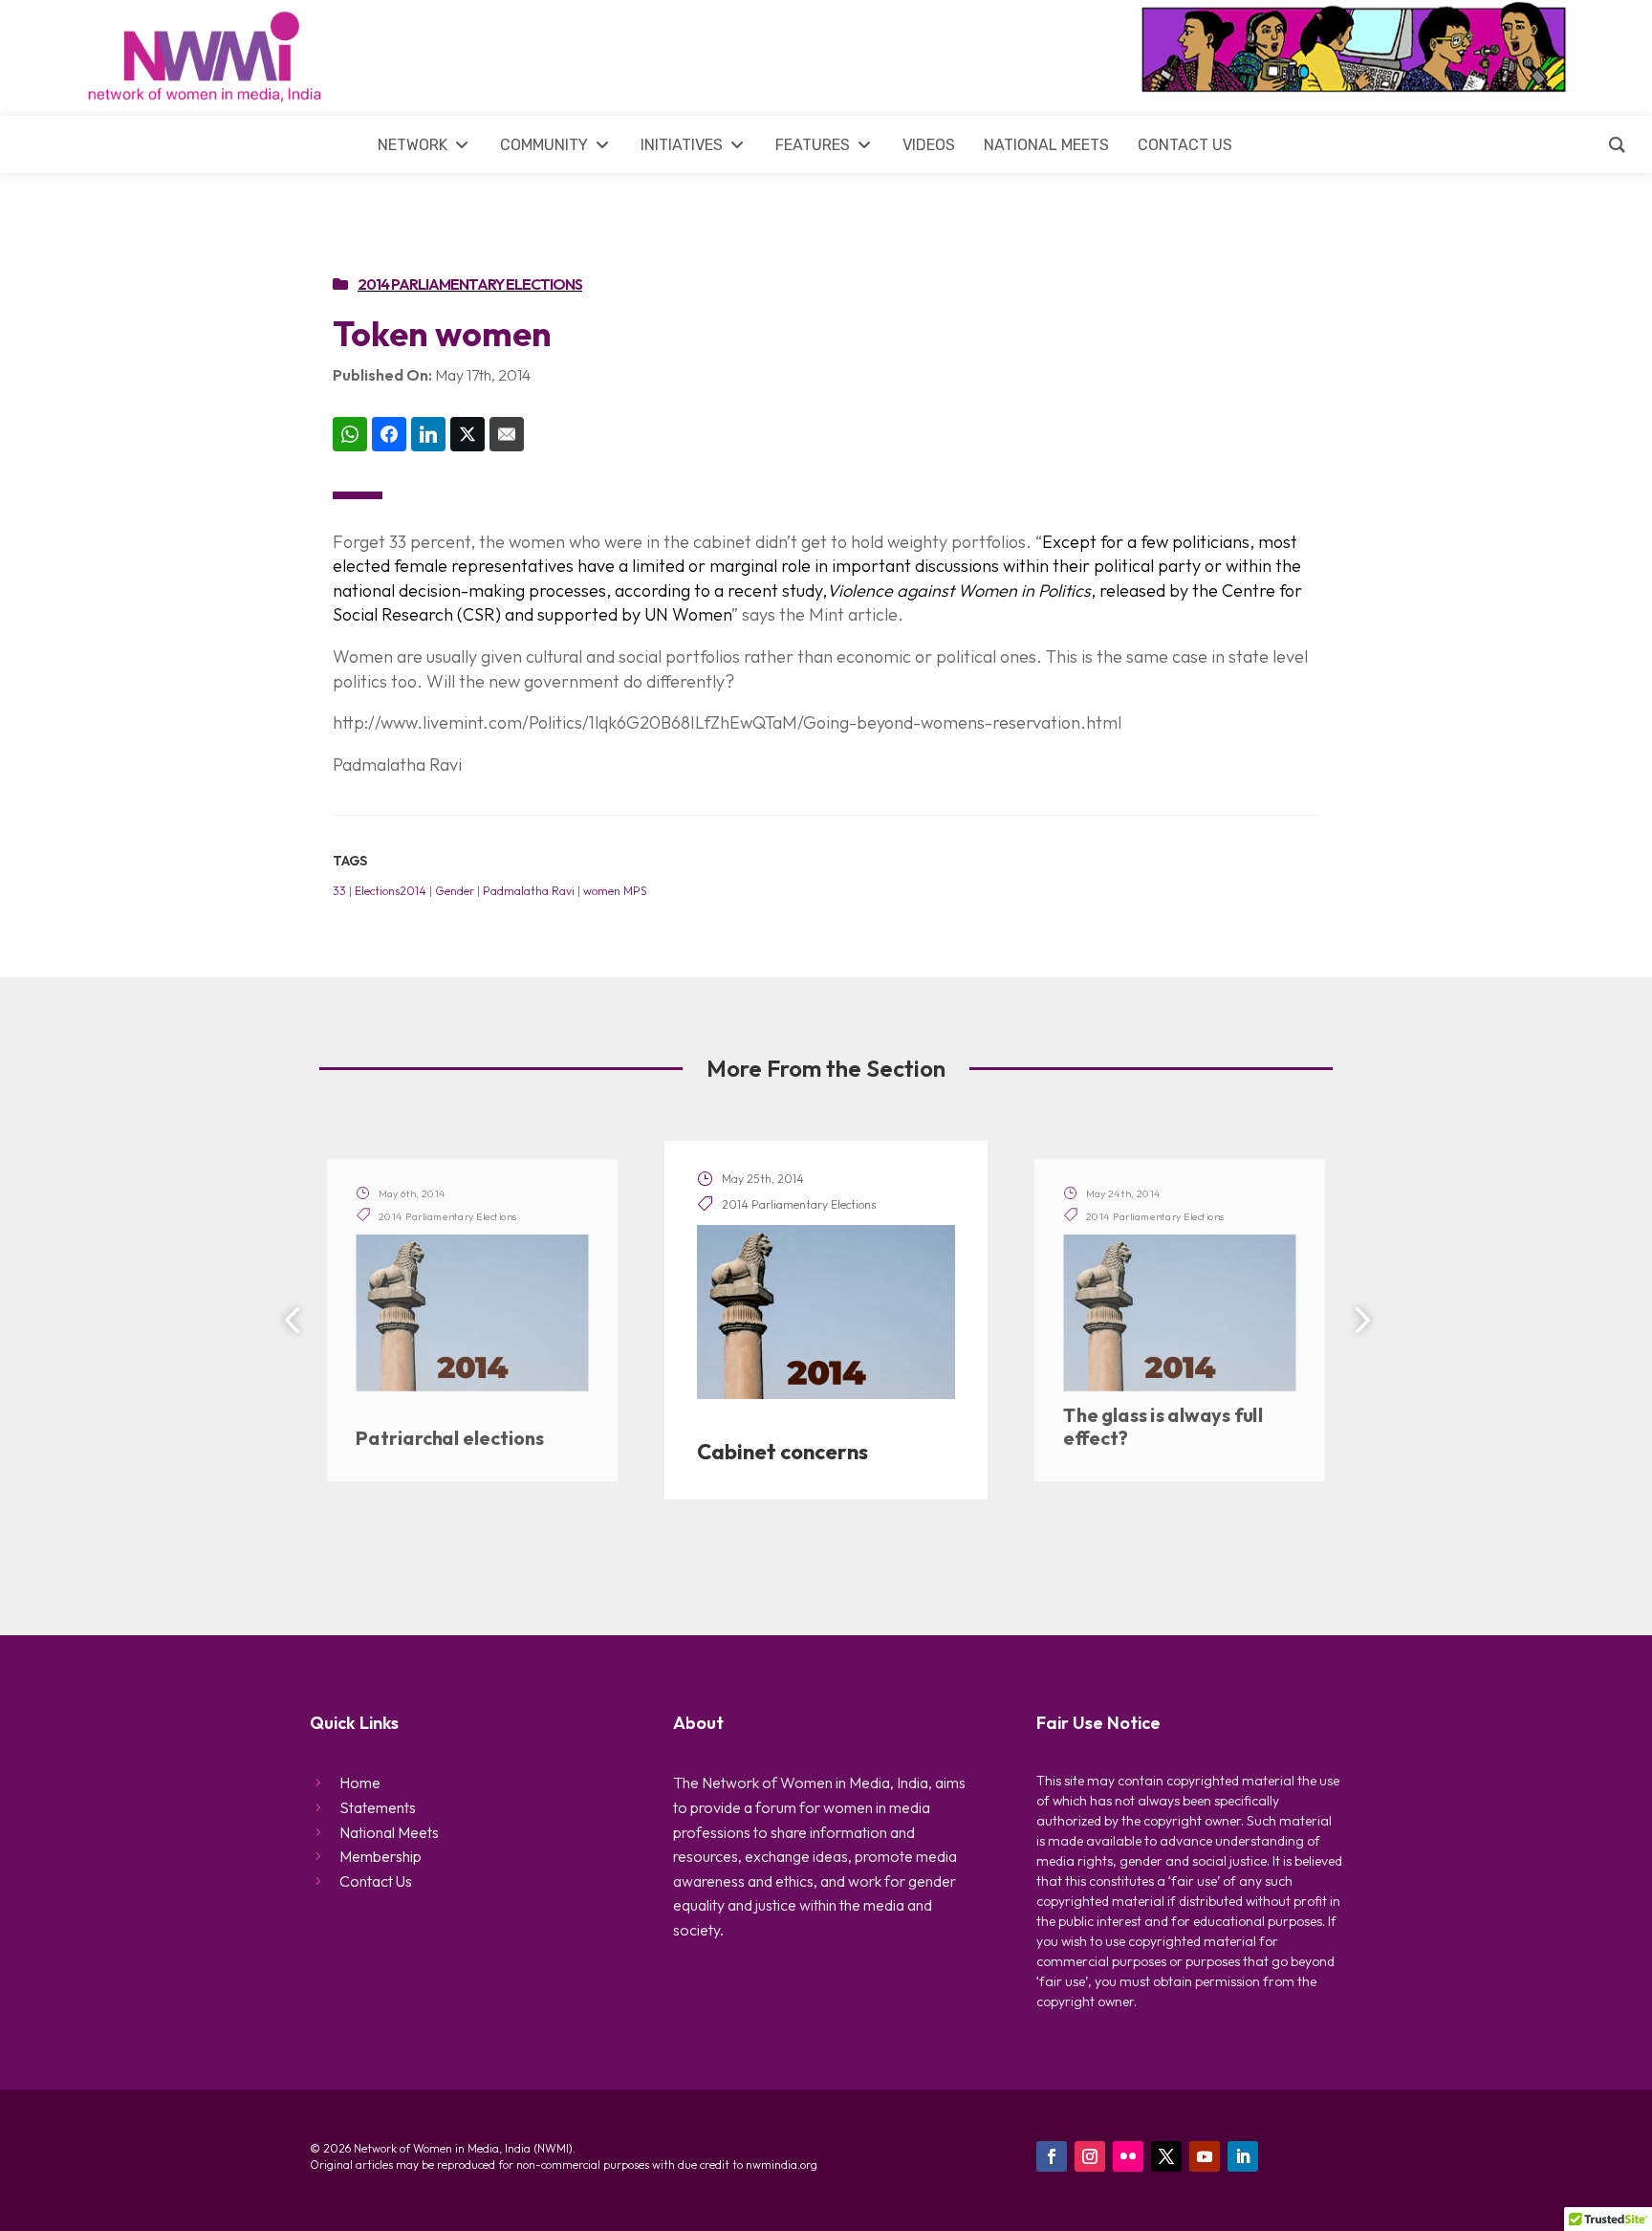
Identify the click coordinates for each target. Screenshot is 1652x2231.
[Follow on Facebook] (1052, 2156)
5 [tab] (819, 1555)
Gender (455, 891)
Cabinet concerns (783, 1452)
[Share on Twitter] (467, 434)
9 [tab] (934, 1555)
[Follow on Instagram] (1090, 2156)
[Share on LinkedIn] (428, 434)
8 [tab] (905, 1555)
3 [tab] (762, 1555)
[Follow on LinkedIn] (1243, 2156)
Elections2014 (391, 891)
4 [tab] (791, 1555)
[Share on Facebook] (389, 434)
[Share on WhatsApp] (350, 434)
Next (1357, 1321)
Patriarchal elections (449, 1438)
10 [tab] (963, 1555)
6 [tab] (848, 1555)
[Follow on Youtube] (1205, 2156)
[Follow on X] (1166, 2156)
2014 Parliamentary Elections (470, 284)
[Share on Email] (507, 434)
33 (339, 891)
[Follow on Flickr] (1128, 2156)
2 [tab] (733, 1555)
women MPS (615, 891)
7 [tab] (877, 1555)
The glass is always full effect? (1163, 1427)
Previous (295, 1321)
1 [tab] (705, 1555)
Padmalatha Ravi (529, 891)
